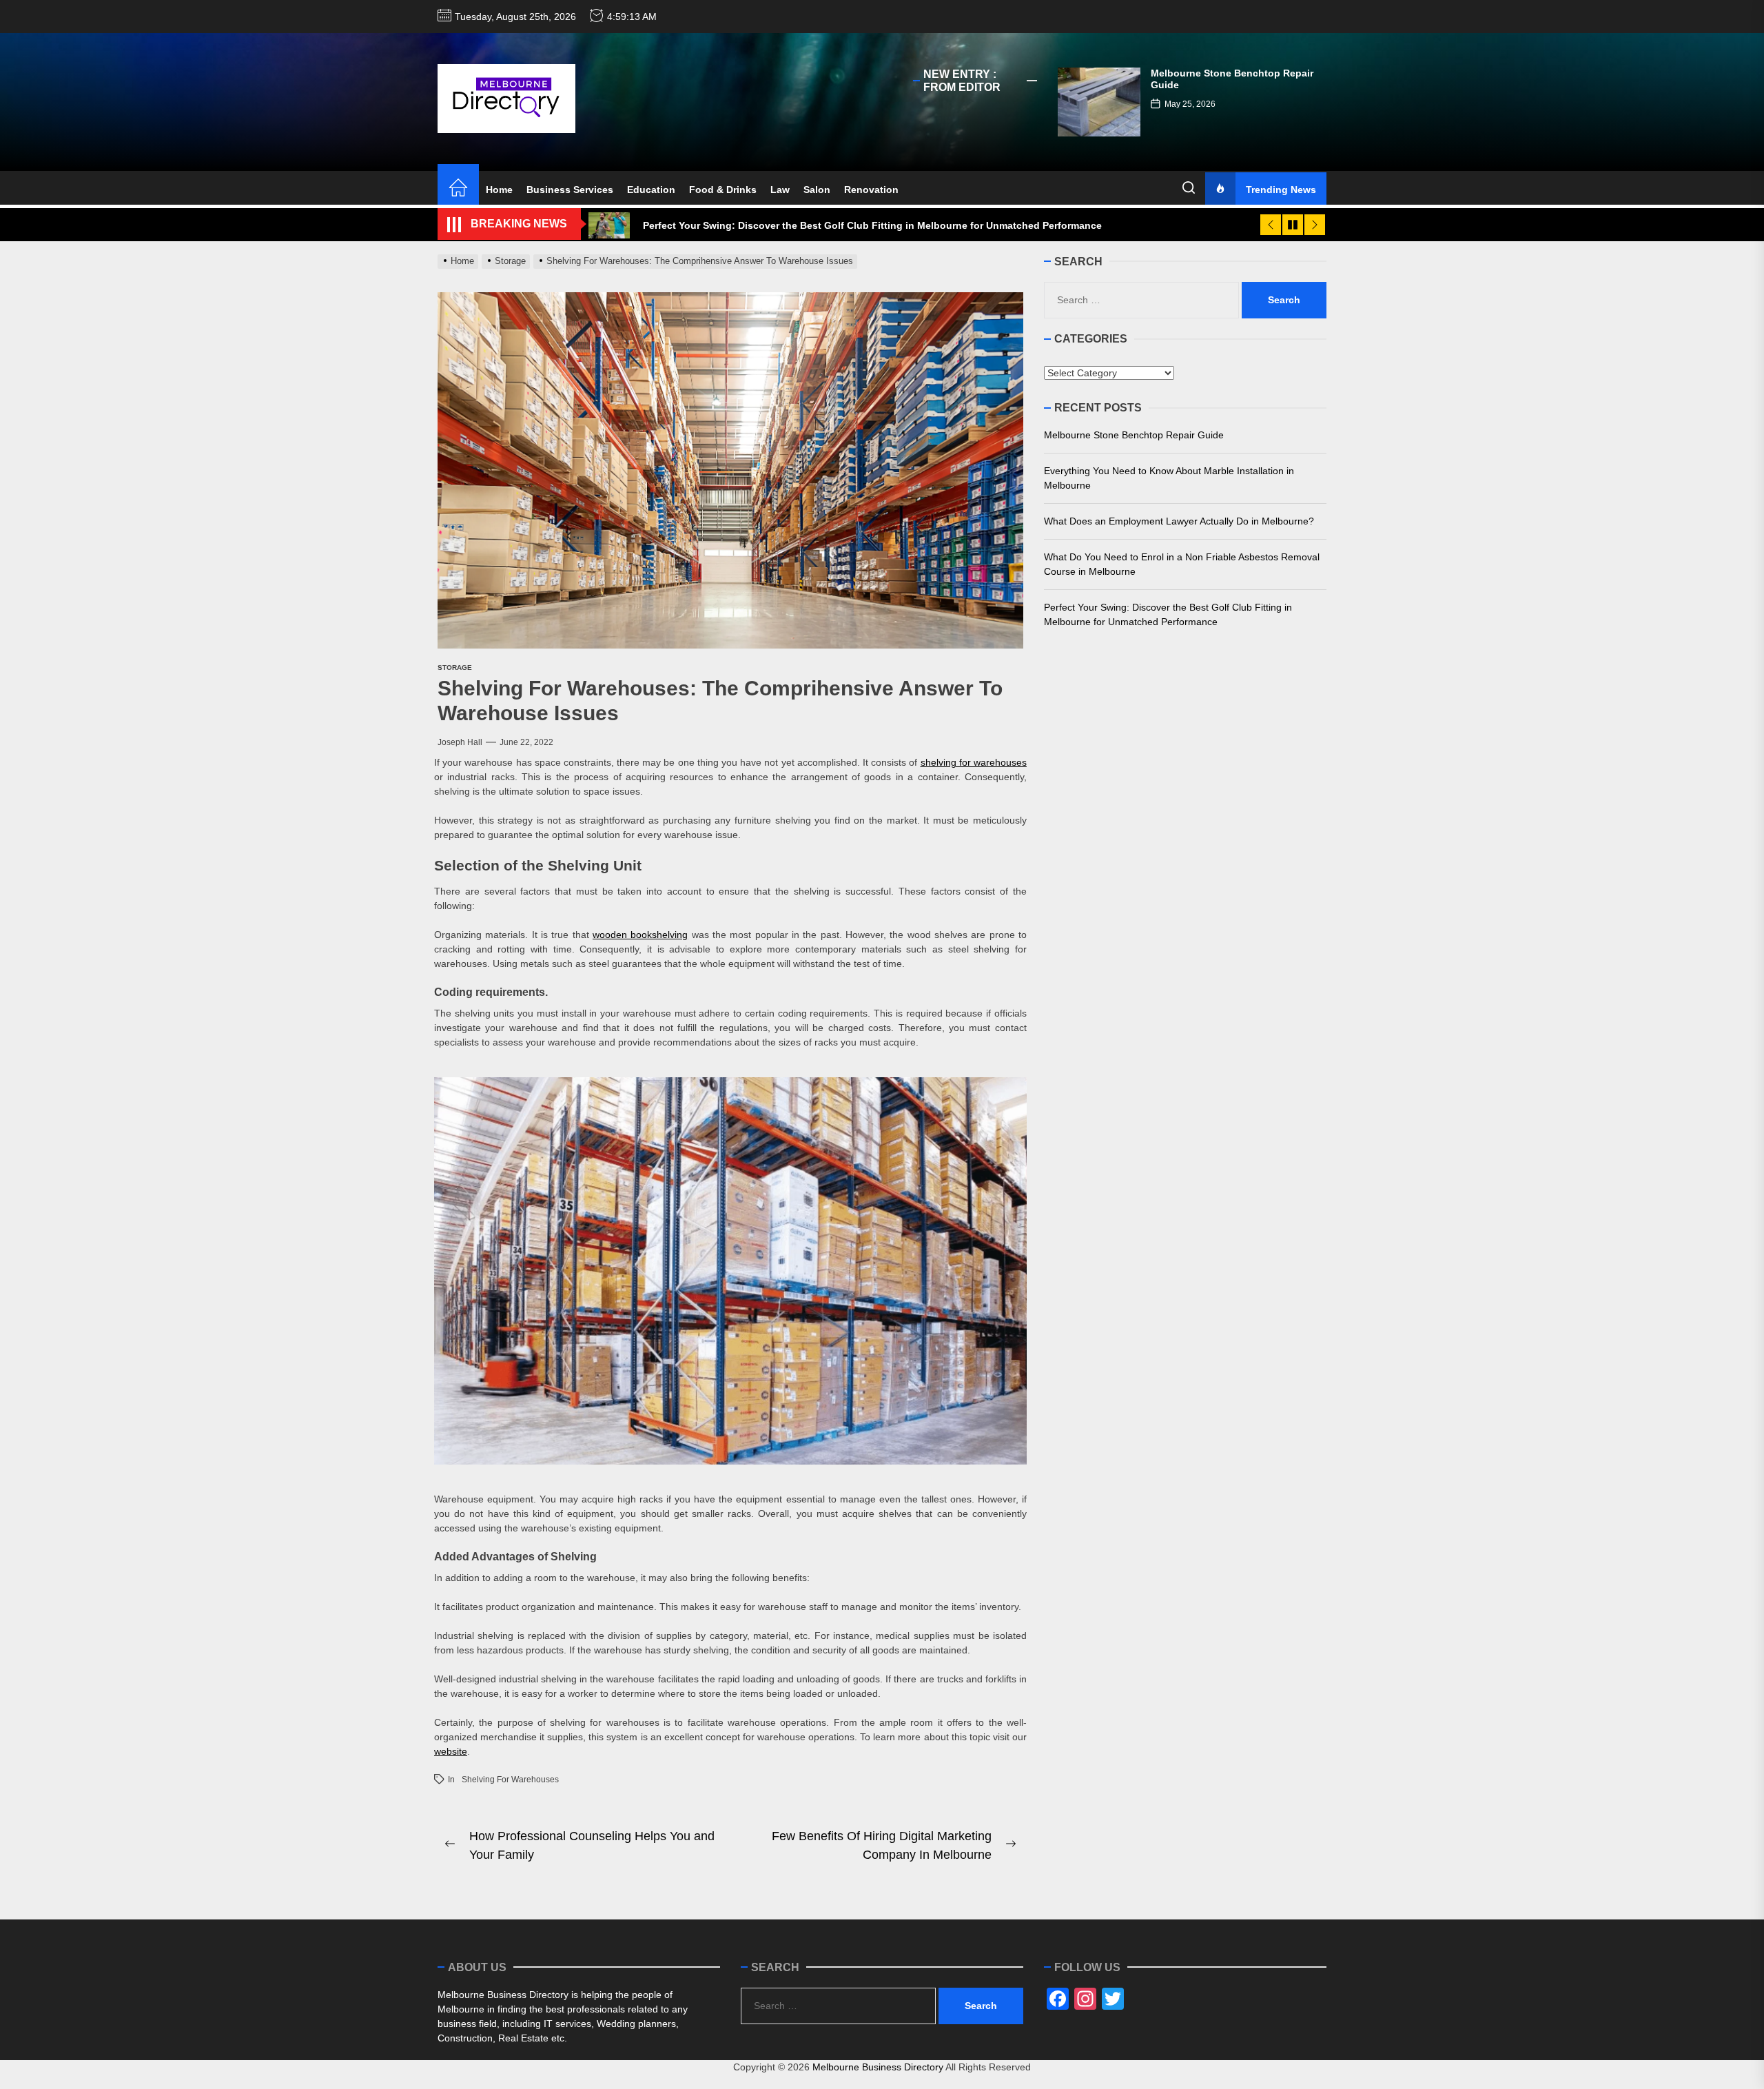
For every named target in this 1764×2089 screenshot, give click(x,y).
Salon (817, 190)
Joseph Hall (460, 742)
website (451, 1751)
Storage (455, 668)
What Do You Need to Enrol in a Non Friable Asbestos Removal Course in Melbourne (1182, 564)
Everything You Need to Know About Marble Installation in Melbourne (1169, 478)
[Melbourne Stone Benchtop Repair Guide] (1099, 102)
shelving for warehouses (974, 762)
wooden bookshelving (640, 935)
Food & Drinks (723, 190)
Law (780, 190)
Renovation (871, 190)
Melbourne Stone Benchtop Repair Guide (1134, 435)
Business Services (570, 190)
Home (499, 190)
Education (651, 190)
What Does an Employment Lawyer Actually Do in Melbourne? (1179, 521)
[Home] (458, 190)
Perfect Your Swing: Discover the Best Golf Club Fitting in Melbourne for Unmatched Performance (1168, 614)
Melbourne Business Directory (878, 2067)
